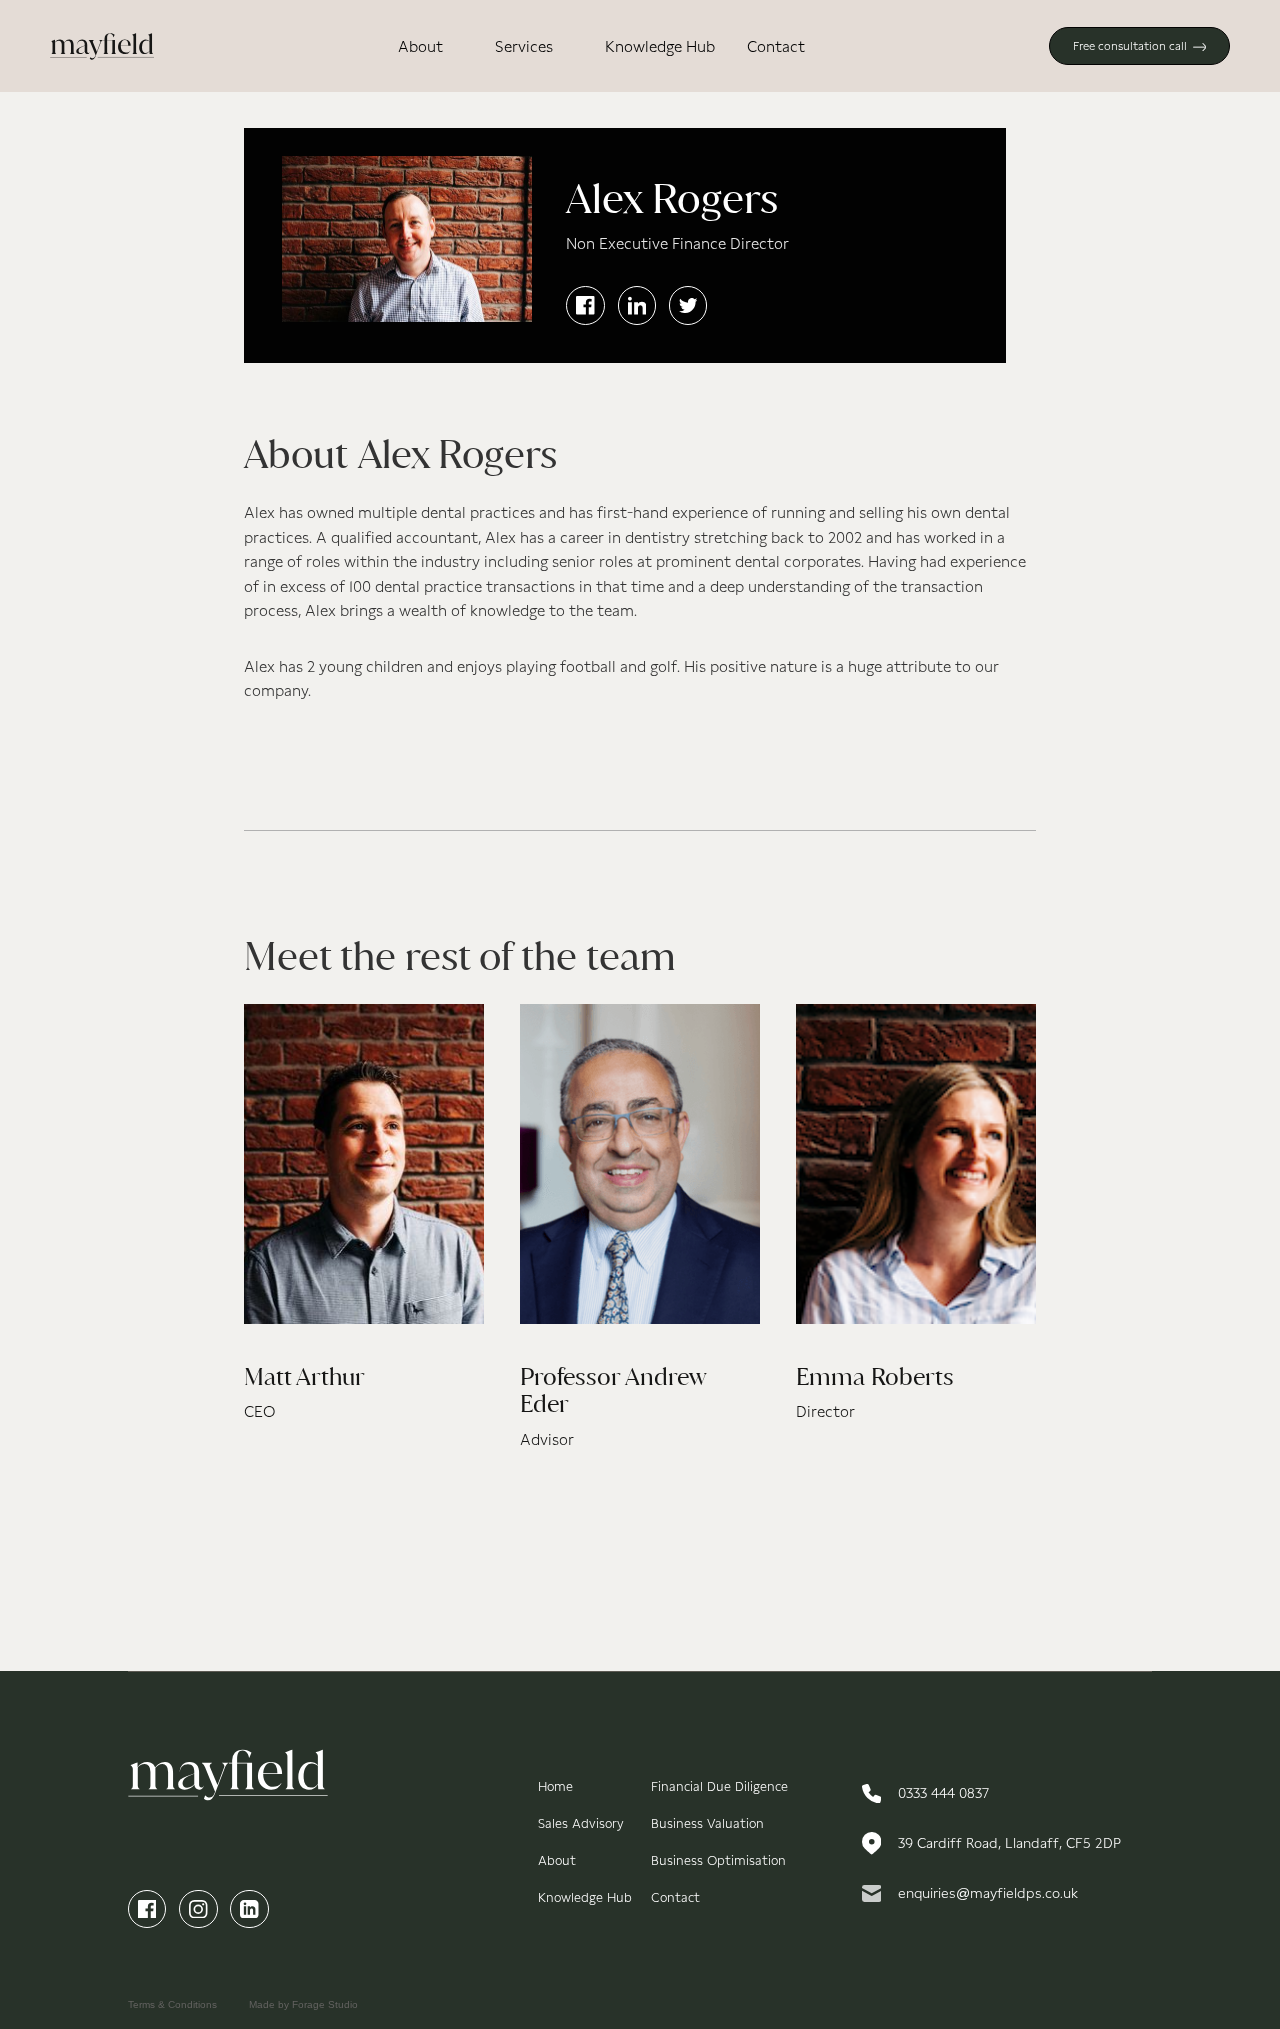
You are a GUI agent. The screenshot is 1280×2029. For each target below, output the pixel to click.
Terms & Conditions (172, 2004)
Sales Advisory (581, 1823)
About (420, 46)
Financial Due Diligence (719, 1786)
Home (555, 1786)
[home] (102, 46)
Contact (776, 46)
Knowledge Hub (660, 46)
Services (524, 46)
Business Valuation (707, 1823)
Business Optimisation (718, 1860)
